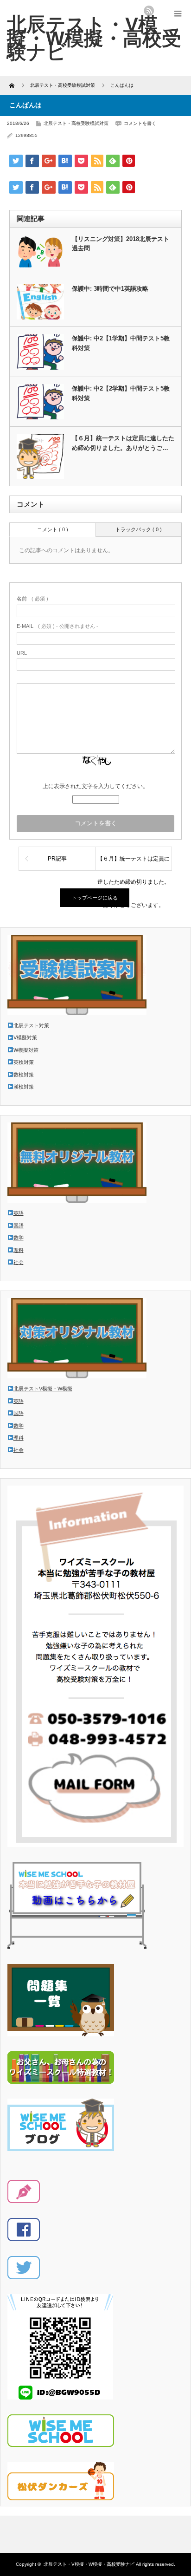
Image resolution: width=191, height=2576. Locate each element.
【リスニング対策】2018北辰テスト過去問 (121, 244)
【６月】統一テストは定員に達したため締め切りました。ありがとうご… (123, 443)
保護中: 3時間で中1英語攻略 (110, 289)
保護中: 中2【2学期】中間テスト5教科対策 (121, 393)
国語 (19, 1226)
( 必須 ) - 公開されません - (57, 626)
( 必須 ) (32, 599)
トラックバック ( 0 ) (139, 529)
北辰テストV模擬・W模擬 (43, 1389)
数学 (19, 1238)
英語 (19, 1213)
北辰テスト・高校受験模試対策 (76, 123)
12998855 (26, 135)
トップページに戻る (95, 898)
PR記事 (57, 859)
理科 (19, 1250)
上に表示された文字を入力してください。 (95, 786)
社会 (19, 1262)
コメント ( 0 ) (53, 529)
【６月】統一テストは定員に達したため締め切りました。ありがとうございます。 (134, 863)
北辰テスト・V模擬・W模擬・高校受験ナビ (94, 38)
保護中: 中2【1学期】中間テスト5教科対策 (121, 343)
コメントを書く (140, 123)
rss (149, 11)
